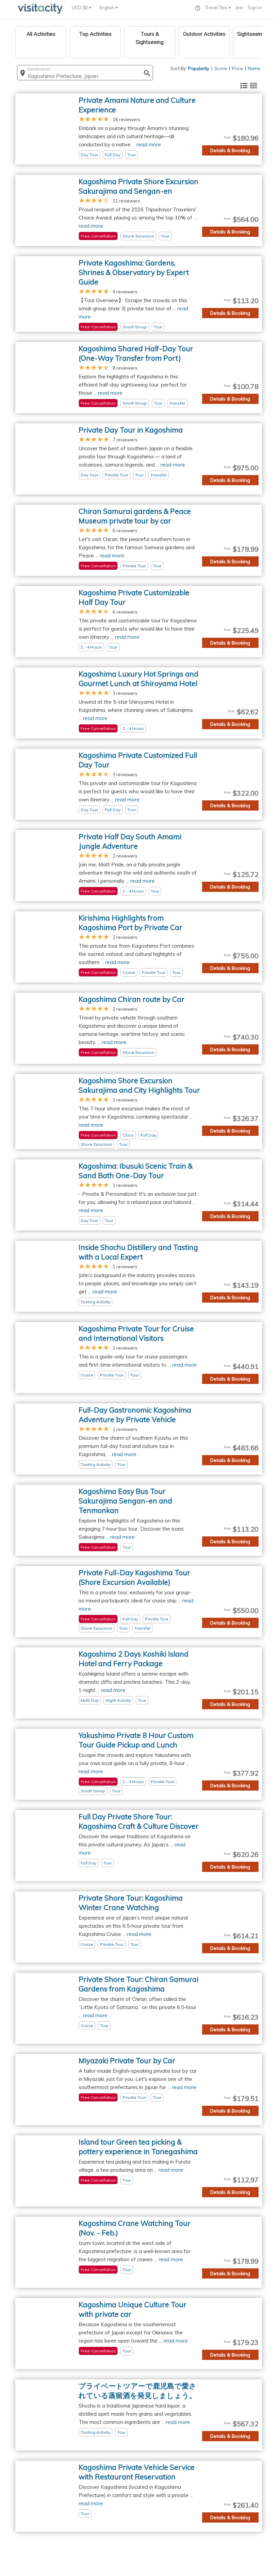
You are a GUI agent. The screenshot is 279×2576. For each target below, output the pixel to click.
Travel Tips (217, 7)
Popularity (199, 68)
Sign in (255, 7)
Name (254, 68)
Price (237, 68)
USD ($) (80, 7)
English (107, 7)
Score (221, 68)
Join (239, 7)
